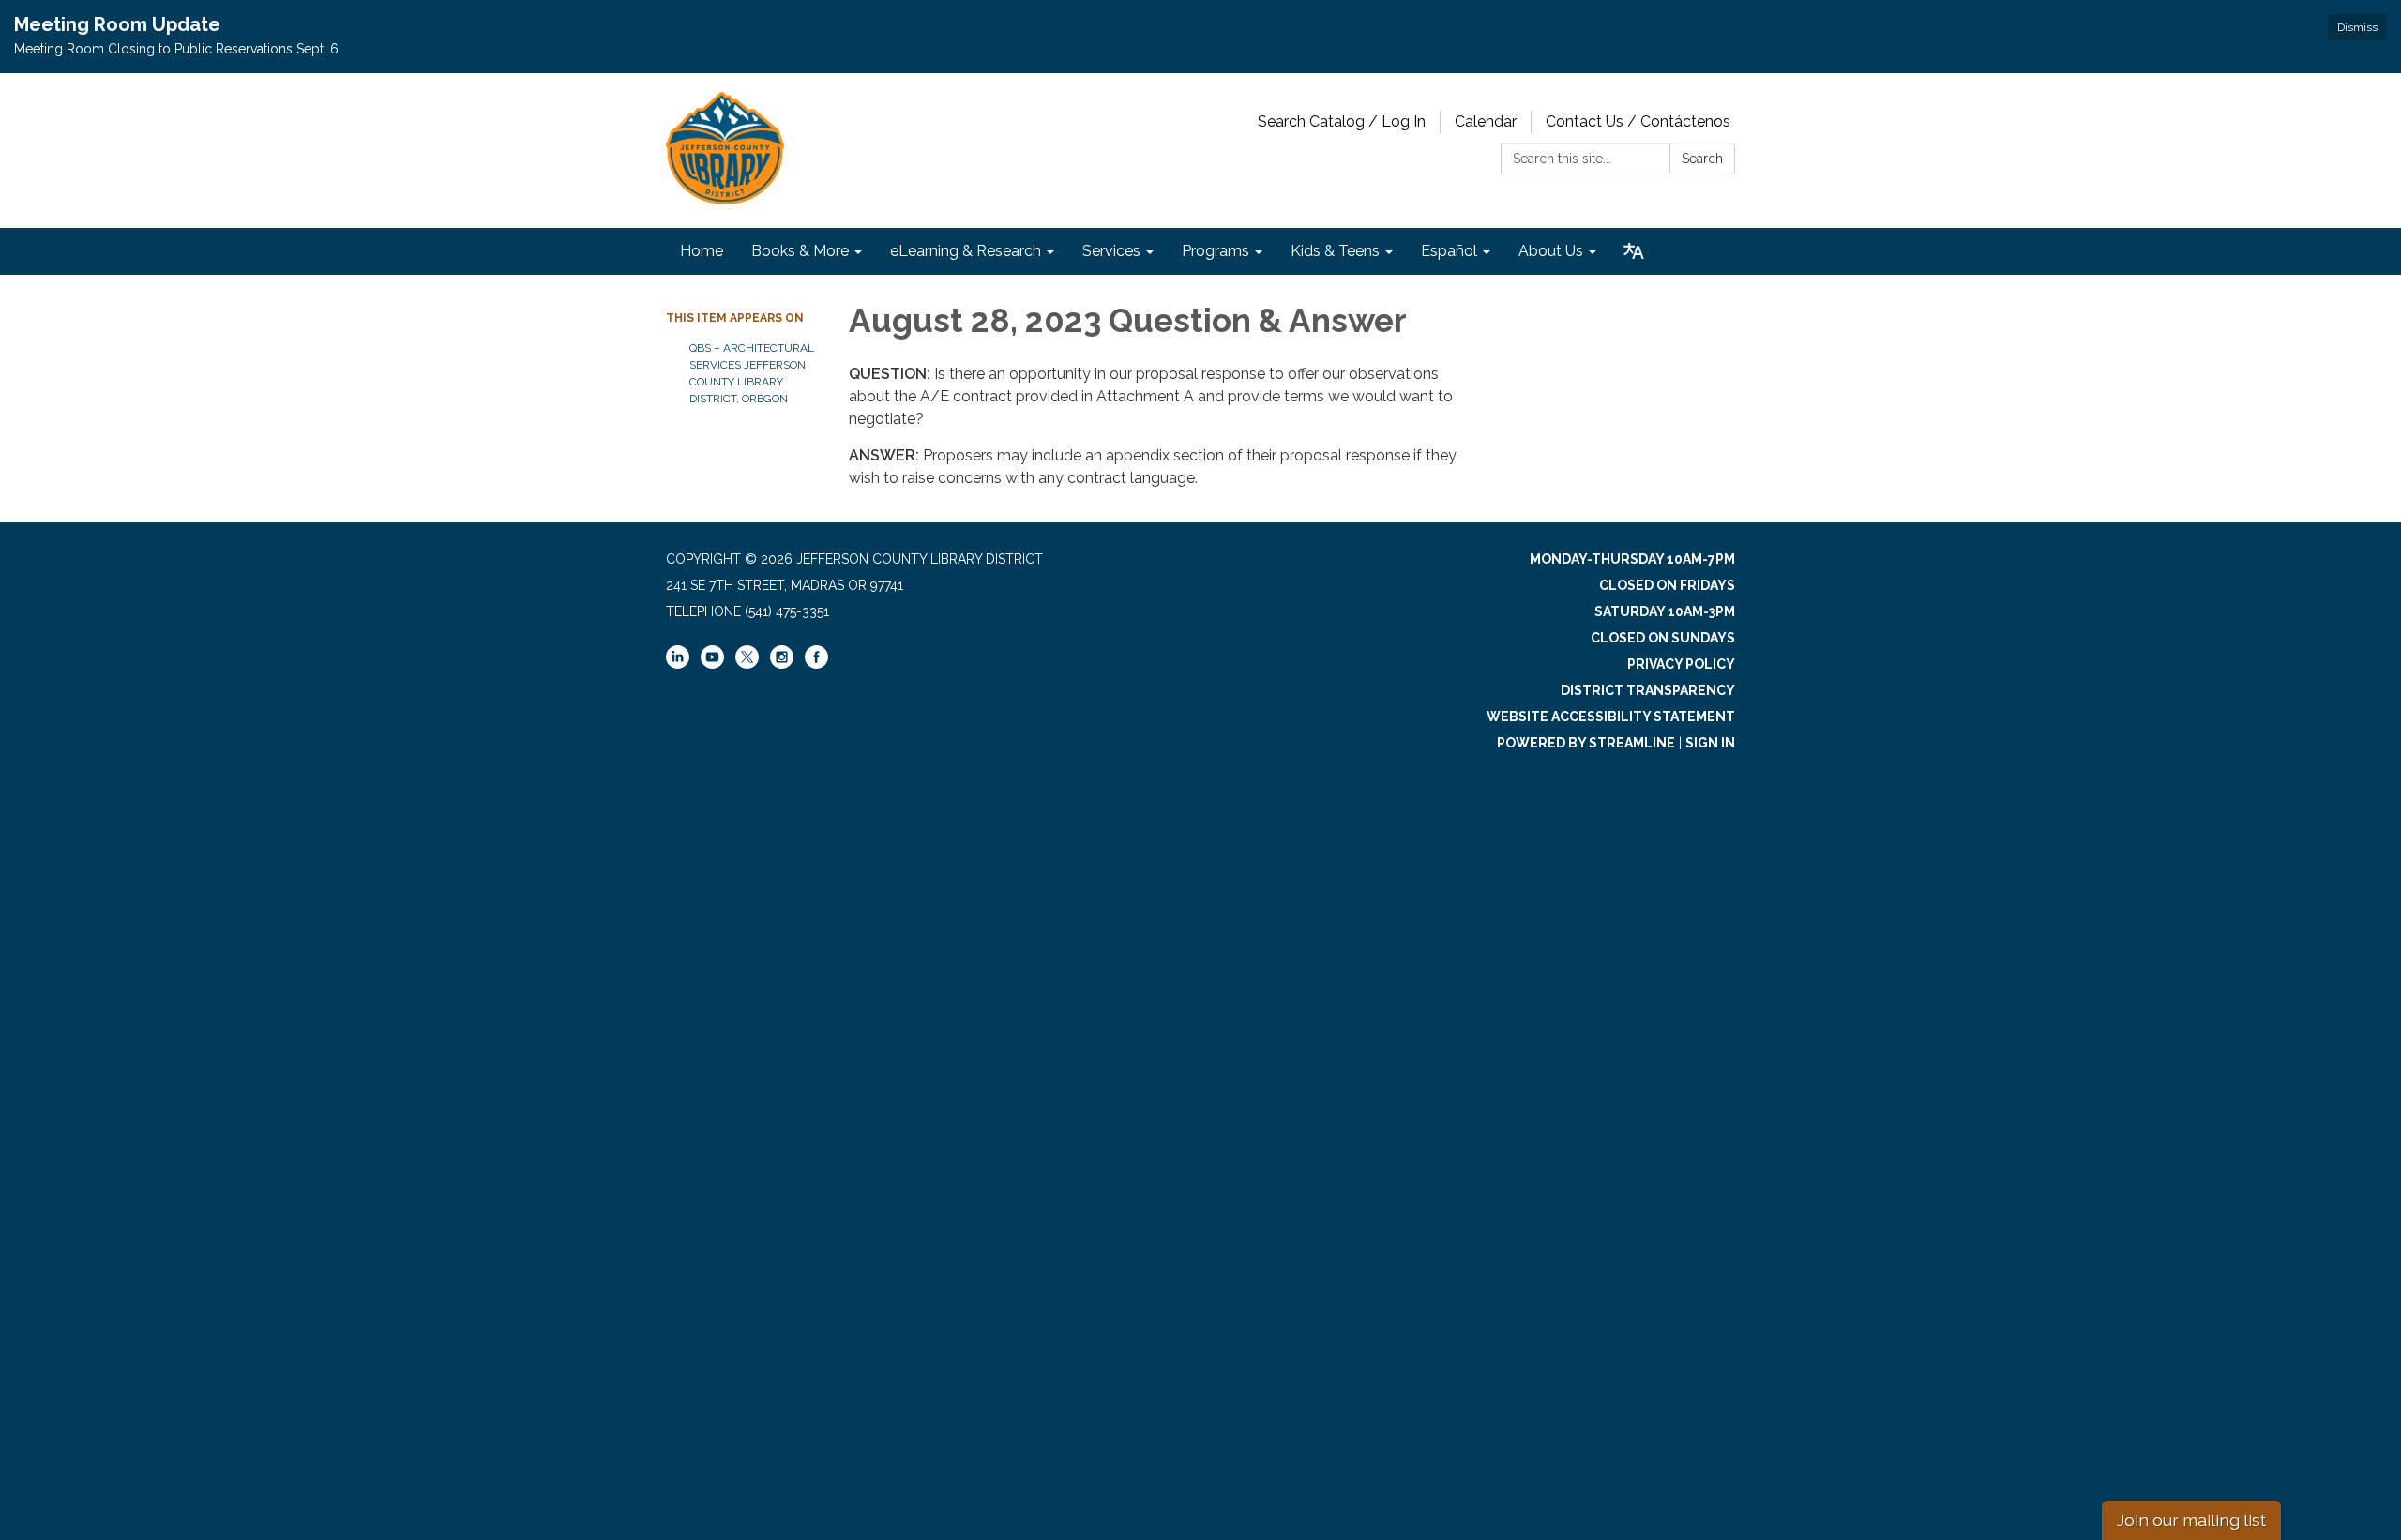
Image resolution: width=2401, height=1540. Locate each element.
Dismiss (2357, 27)
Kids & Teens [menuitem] (1335, 251)
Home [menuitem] (702, 251)
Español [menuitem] (1449, 251)
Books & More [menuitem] (800, 251)
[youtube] (712, 664)
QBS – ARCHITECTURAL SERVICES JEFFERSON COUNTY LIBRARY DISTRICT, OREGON (752, 373)
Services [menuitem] (1111, 251)
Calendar (1486, 121)
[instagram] (782, 664)
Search (1702, 159)
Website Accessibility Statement (1611, 717)
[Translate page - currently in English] (1634, 251)
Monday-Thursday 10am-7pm (1632, 559)
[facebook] (816, 664)
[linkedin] (678, 664)
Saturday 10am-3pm (1665, 611)
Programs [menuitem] (1216, 251)
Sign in (1710, 743)
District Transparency (1648, 690)
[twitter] (747, 658)
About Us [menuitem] (1551, 251)
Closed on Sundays (1663, 638)
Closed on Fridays (1667, 585)
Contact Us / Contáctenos (1638, 121)
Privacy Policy (1681, 664)
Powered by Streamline (1586, 743)
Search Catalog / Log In (1342, 121)
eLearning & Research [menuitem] (966, 251)
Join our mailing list (2191, 1520)
